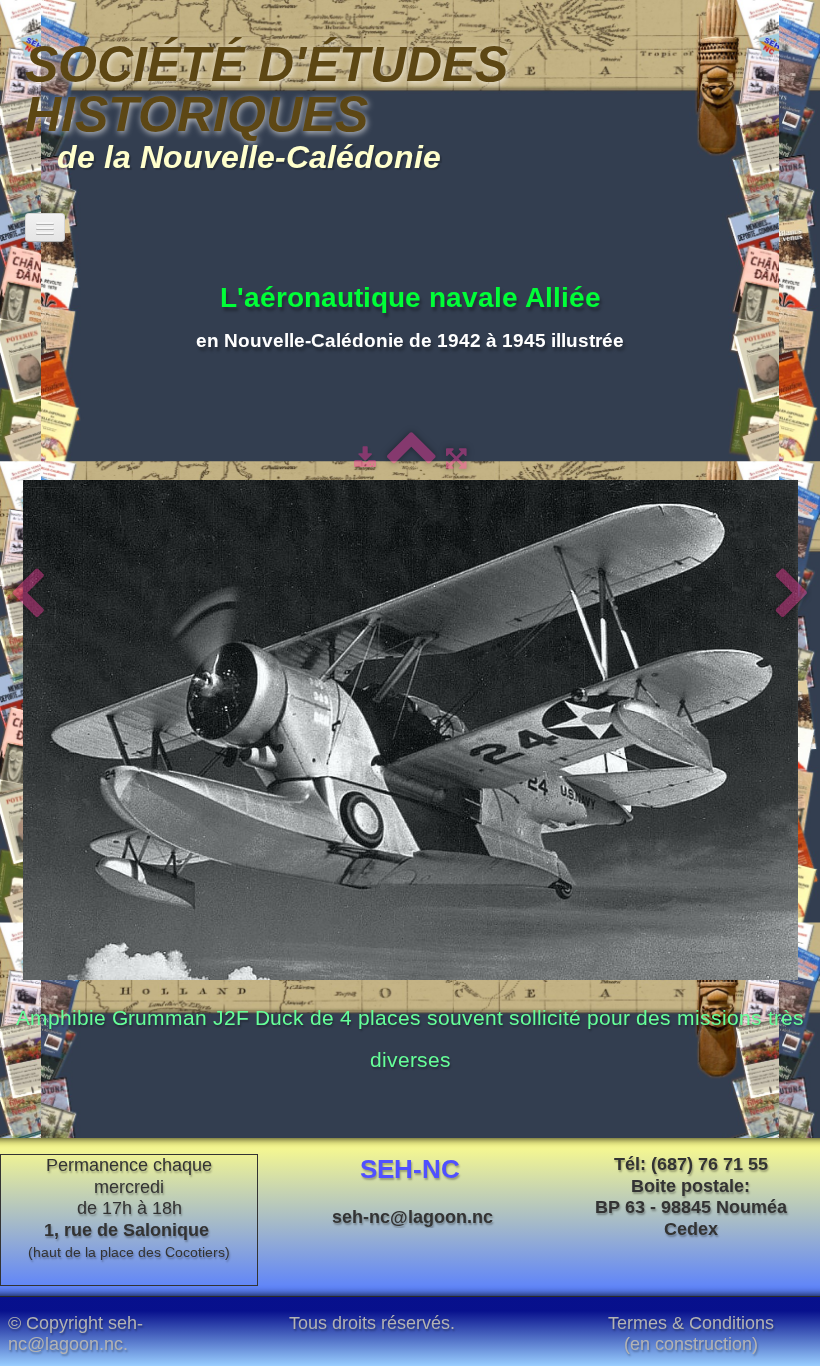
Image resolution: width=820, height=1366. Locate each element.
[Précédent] (27, 595)
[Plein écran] (456, 458)
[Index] (411, 458)
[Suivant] (792, 595)
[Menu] (45, 227)
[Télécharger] (365, 458)
